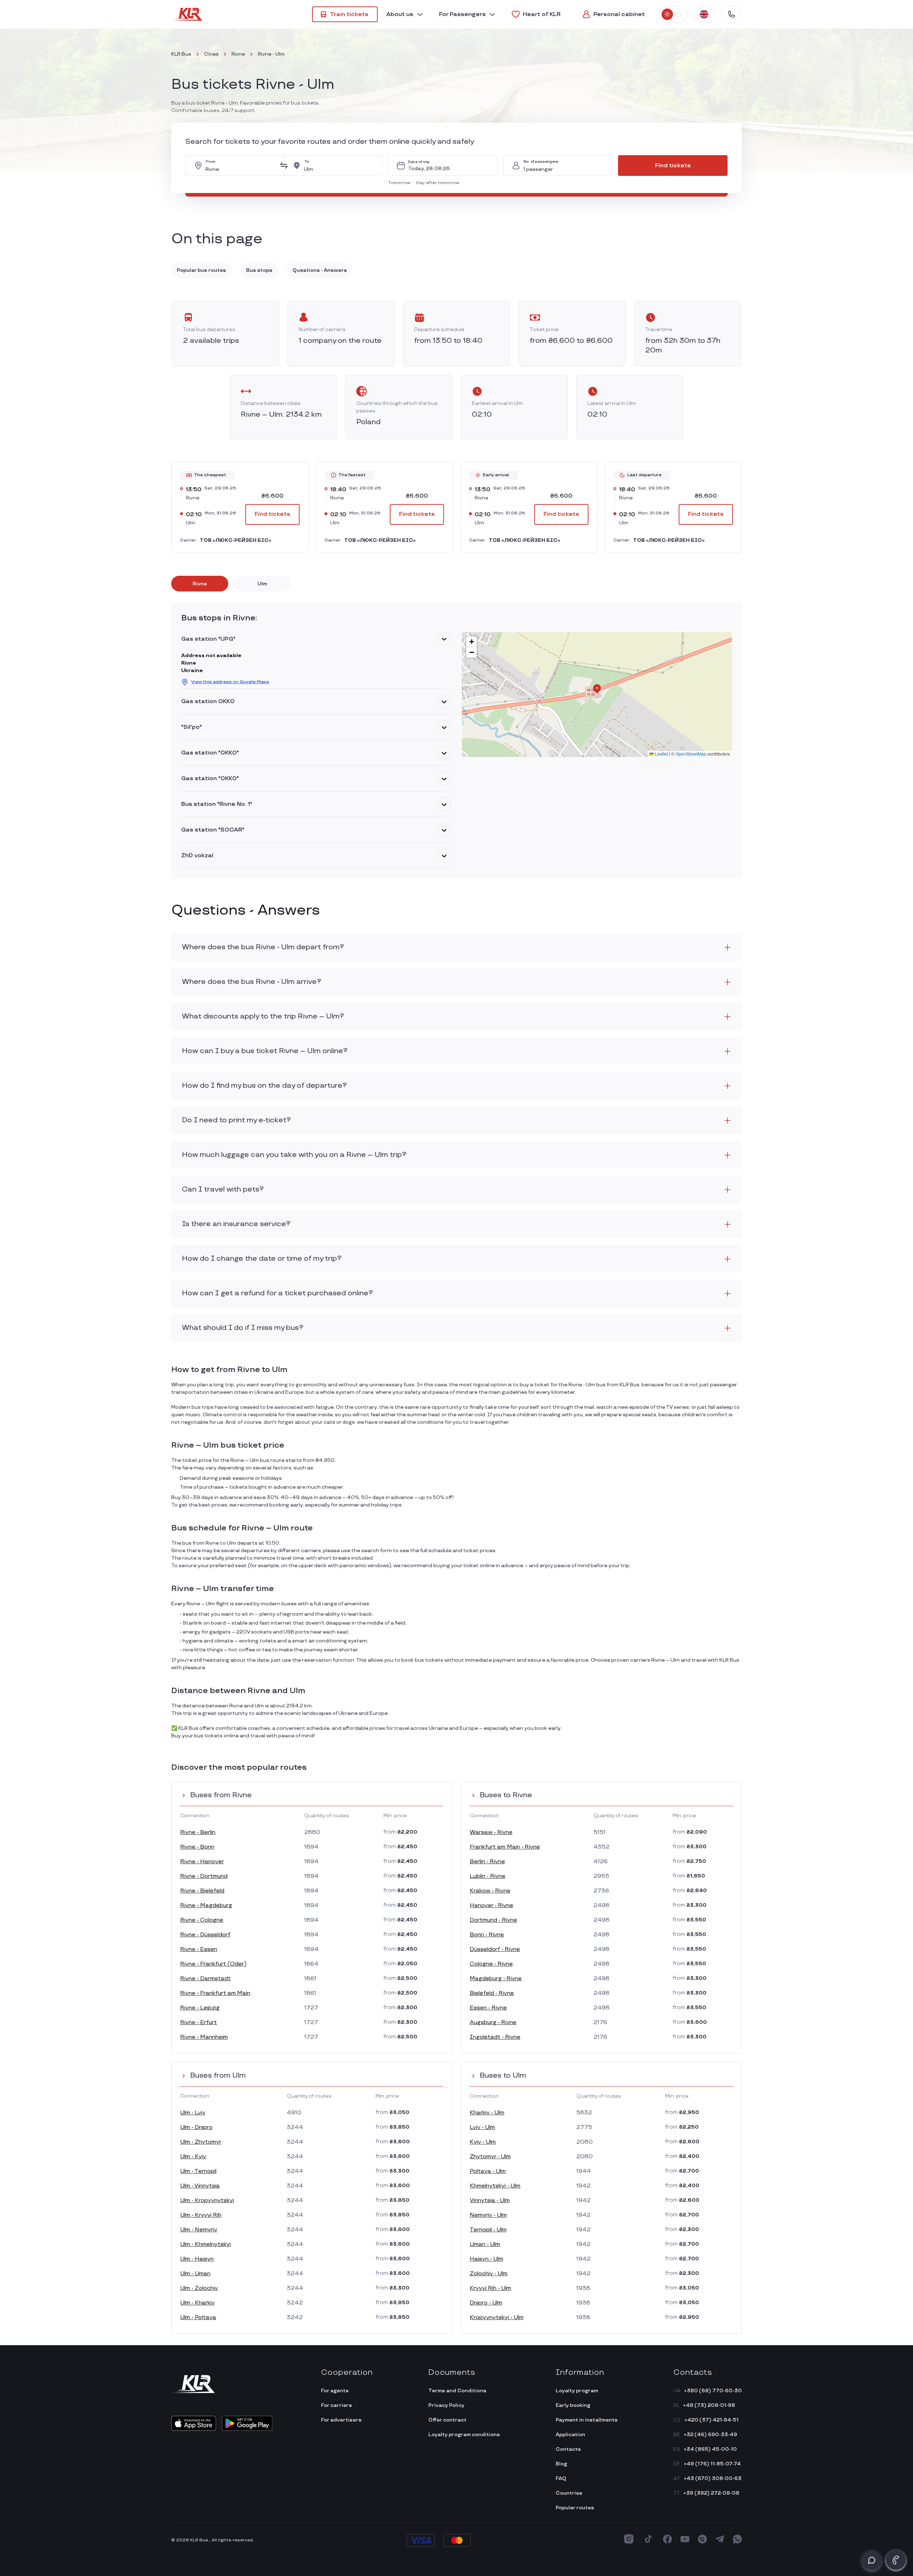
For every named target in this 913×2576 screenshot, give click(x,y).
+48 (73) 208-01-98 (709, 2405)
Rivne (238, 54)
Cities (211, 54)
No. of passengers (541, 162)
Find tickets (673, 166)
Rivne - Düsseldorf (205, 1935)
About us (400, 14)
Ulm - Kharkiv (197, 2303)
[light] (667, 14)
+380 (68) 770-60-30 (713, 2391)
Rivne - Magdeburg (206, 1906)
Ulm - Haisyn (197, 2259)
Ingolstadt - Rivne (495, 2037)
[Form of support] (872, 2560)
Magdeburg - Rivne (496, 1979)
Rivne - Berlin (198, 1832)
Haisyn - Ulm (486, 2259)
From (211, 162)
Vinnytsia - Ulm (490, 2201)
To (307, 162)
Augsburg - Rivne (493, 2023)
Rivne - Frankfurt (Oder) (213, 1964)
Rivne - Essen (199, 1949)
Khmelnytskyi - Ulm (495, 2186)
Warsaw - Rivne (491, 1832)
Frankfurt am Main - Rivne (505, 1847)
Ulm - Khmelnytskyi (205, 2244)
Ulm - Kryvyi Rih (201, 2215)
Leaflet (661, 754)
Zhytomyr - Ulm (490, 2157)
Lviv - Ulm (482, 2127)
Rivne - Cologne (202, 1920)
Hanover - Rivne (491, 1906)
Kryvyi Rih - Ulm (490, 2288)
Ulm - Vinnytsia (200, 2186)
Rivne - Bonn (197, 1847)
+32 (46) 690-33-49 (710, 2435)
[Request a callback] (896, 2560)
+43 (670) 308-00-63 (713, 2478)
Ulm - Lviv (193, 2113)
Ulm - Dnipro (196, 2127)
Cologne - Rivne (491, 1964)
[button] (401, 183)
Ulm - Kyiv (193, 2157)
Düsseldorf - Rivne (495, 1949)
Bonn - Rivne (487, 1935)
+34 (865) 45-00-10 (710, 2449)
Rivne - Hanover (202, 1862)
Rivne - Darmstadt (205, 1979)
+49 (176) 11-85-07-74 (712, 2464)
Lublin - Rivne (488, 1876)
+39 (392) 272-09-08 (711, 2493)
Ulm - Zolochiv (199, 2288)
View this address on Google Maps (230, 682)
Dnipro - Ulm (486, 2303)
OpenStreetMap (691, 754)
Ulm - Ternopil (198, 2171)
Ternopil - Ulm (488, 2230)
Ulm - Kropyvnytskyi (207, 2201)
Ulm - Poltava (198, 2318)
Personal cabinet (619, 14)
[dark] (679, 14)
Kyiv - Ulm (483, 2142)
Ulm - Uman (195, 2274)
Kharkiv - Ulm (487, 2113)
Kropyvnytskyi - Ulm (497, 2318)
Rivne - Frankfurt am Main (215, 1993)
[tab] (200, 584)
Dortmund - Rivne (493, 1920)
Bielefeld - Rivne (492, 1993)
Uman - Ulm (485, 2244)
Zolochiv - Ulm (489, 2274)
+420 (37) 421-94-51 (711, 2420)
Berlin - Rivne (487, 1862)
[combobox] (240, 166)
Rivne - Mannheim (204, 2037)
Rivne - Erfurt (198, 2023)
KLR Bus (181, 54)
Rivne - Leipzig (200, 2008)
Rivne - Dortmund (204, 1876)
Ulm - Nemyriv (199, 2230)
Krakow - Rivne (490, 1891)
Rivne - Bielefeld (202, 1891)
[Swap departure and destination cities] (284, 166)
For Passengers (462, 14)
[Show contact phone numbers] (731, 14)
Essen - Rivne (488, 2008)
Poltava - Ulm (488, 2171)
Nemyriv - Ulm (488, 2215)
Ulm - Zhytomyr (201, 2142)
